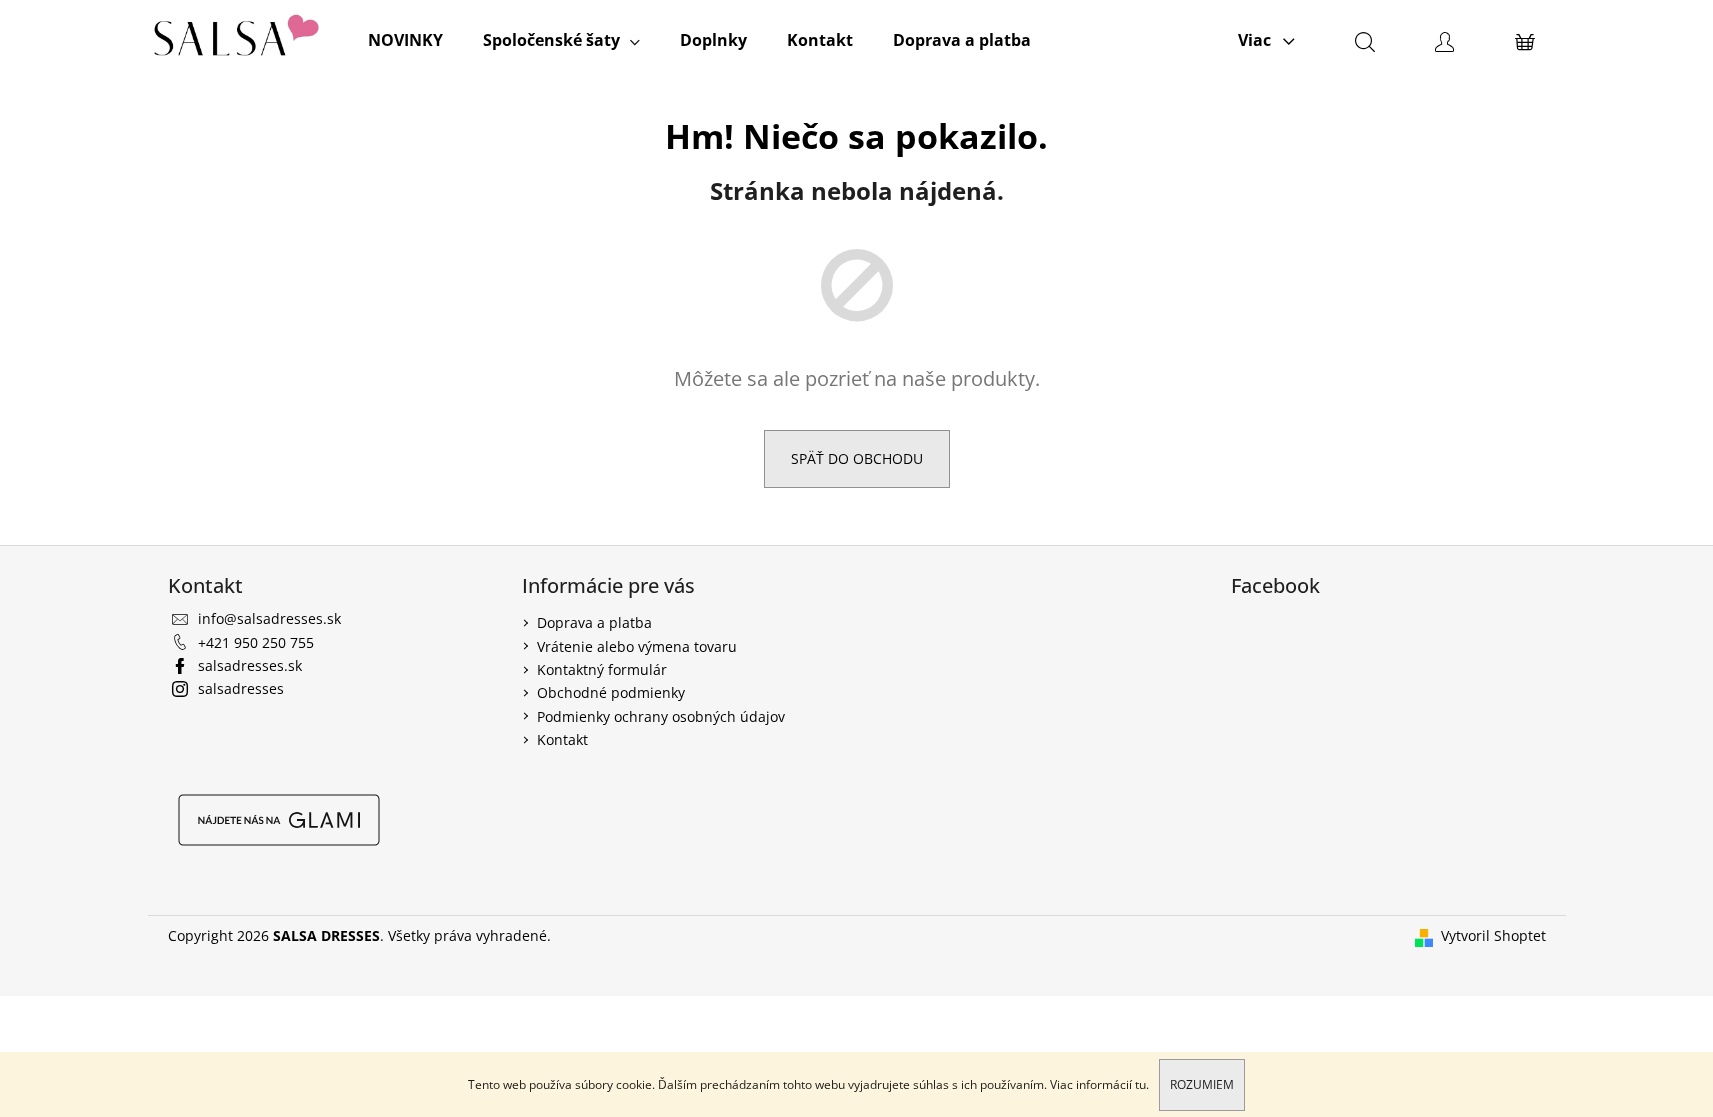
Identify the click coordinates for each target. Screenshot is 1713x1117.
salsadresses (241, 688)
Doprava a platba (594, 622)
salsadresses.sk (250, 665)
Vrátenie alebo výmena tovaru (637, 646)
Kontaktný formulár (602, 669)
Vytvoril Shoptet (1493, 935)
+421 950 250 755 (256, 642)
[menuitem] (405, 40)
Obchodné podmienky (611, 692)
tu (1140, 1084)
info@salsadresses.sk (269, 618)
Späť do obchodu (857, 458)
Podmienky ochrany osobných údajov (661, 716)
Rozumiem (1202, 1084)
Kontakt (562, 739)
